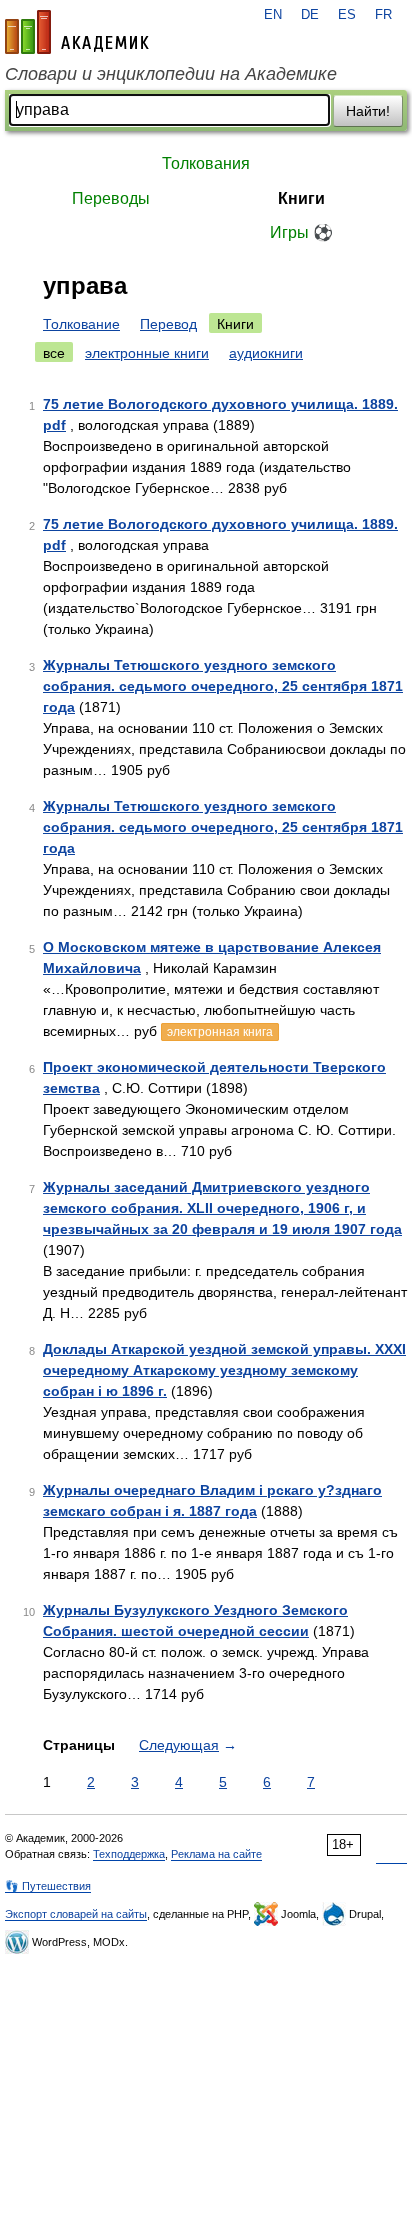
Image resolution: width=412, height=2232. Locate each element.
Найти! (368, 111)
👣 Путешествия (48, 1886)
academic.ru (77, 32)
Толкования (206, 163)
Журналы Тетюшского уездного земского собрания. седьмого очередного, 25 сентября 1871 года (223, 686)
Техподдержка (129, 1854)
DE (310, 15)
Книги (301, 198)
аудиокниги (266, 353)
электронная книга (220, 1032)
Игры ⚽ (301, 232)
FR (383, 15)
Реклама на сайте (216, 1854)
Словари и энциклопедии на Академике (171, 74)
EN (273, 15)
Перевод (168, 324)
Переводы (111, 198)
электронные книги (147, 353)
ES (347, 15)
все (54, 353)
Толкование (81, 324)
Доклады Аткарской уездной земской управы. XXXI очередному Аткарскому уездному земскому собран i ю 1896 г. (224, 1370)
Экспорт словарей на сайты (76, 1914)
